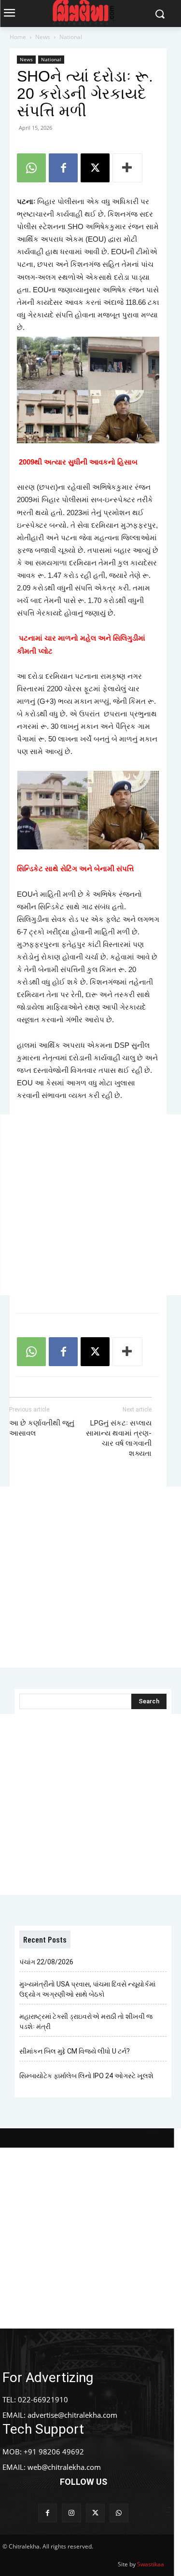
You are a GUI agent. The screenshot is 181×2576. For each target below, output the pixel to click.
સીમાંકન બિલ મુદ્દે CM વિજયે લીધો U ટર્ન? (75, 2051)
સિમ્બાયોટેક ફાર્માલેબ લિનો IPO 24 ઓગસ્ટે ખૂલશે (86, 2076)
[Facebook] (63, 168)
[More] (127, 168)
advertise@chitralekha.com (72, 2415)
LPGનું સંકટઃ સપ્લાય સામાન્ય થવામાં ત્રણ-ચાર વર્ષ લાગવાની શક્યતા (119, 1438)
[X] (95, 168)
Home (18, 37)
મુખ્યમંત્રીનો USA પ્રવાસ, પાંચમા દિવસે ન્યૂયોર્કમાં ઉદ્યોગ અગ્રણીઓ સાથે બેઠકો (87, 1989)
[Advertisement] (90, 1205)
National (71, 37)
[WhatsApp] (31, 168)
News (43, 37)
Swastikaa (151, 2564)
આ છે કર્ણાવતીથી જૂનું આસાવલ (42, 1428)
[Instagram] (71, 2513)
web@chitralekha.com (64, 2467)
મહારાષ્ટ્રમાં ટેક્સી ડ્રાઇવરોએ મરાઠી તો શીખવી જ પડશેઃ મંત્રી (86, 2021)
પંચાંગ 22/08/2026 (46, 1962)
